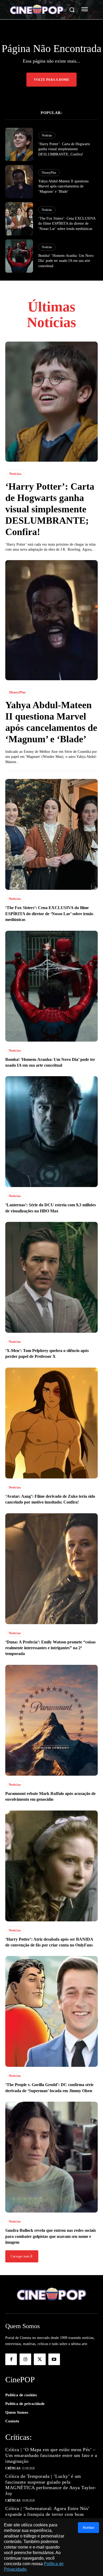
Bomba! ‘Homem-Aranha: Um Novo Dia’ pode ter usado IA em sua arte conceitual (66, 261)
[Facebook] (11, 2359)
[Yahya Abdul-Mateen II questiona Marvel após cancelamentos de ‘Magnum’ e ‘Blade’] (19, 182)
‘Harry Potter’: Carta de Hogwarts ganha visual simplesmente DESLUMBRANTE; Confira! (64, 149)
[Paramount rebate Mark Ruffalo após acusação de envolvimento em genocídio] (51, 1720)
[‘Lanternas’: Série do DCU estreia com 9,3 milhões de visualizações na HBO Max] (51, 1132)
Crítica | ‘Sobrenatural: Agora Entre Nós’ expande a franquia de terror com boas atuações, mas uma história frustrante (48, 2514)
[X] (40, 2359)
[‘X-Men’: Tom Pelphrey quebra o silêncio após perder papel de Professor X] (51, 1277)
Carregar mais (20, 2256)
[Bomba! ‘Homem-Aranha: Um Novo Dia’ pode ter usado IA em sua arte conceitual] (19, 256)
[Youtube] (54, 2359)
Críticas (13, 2468)
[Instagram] (25, 2359)
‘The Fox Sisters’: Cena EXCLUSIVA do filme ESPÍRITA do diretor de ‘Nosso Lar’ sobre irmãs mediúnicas (67, 224)
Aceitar (88, 2527)
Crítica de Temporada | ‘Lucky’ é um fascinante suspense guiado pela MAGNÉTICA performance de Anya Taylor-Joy (51, 2485)
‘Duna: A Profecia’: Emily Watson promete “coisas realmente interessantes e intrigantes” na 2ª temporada (50, 1648)
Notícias (47, 135)
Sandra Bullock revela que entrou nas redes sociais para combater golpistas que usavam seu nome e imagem (51, 2236)
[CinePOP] (37, 10)
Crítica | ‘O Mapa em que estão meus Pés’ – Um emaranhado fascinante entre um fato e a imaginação (51, 2455)
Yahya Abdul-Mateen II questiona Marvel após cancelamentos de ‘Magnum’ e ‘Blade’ (63, 186)
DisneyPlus (49, 173)
